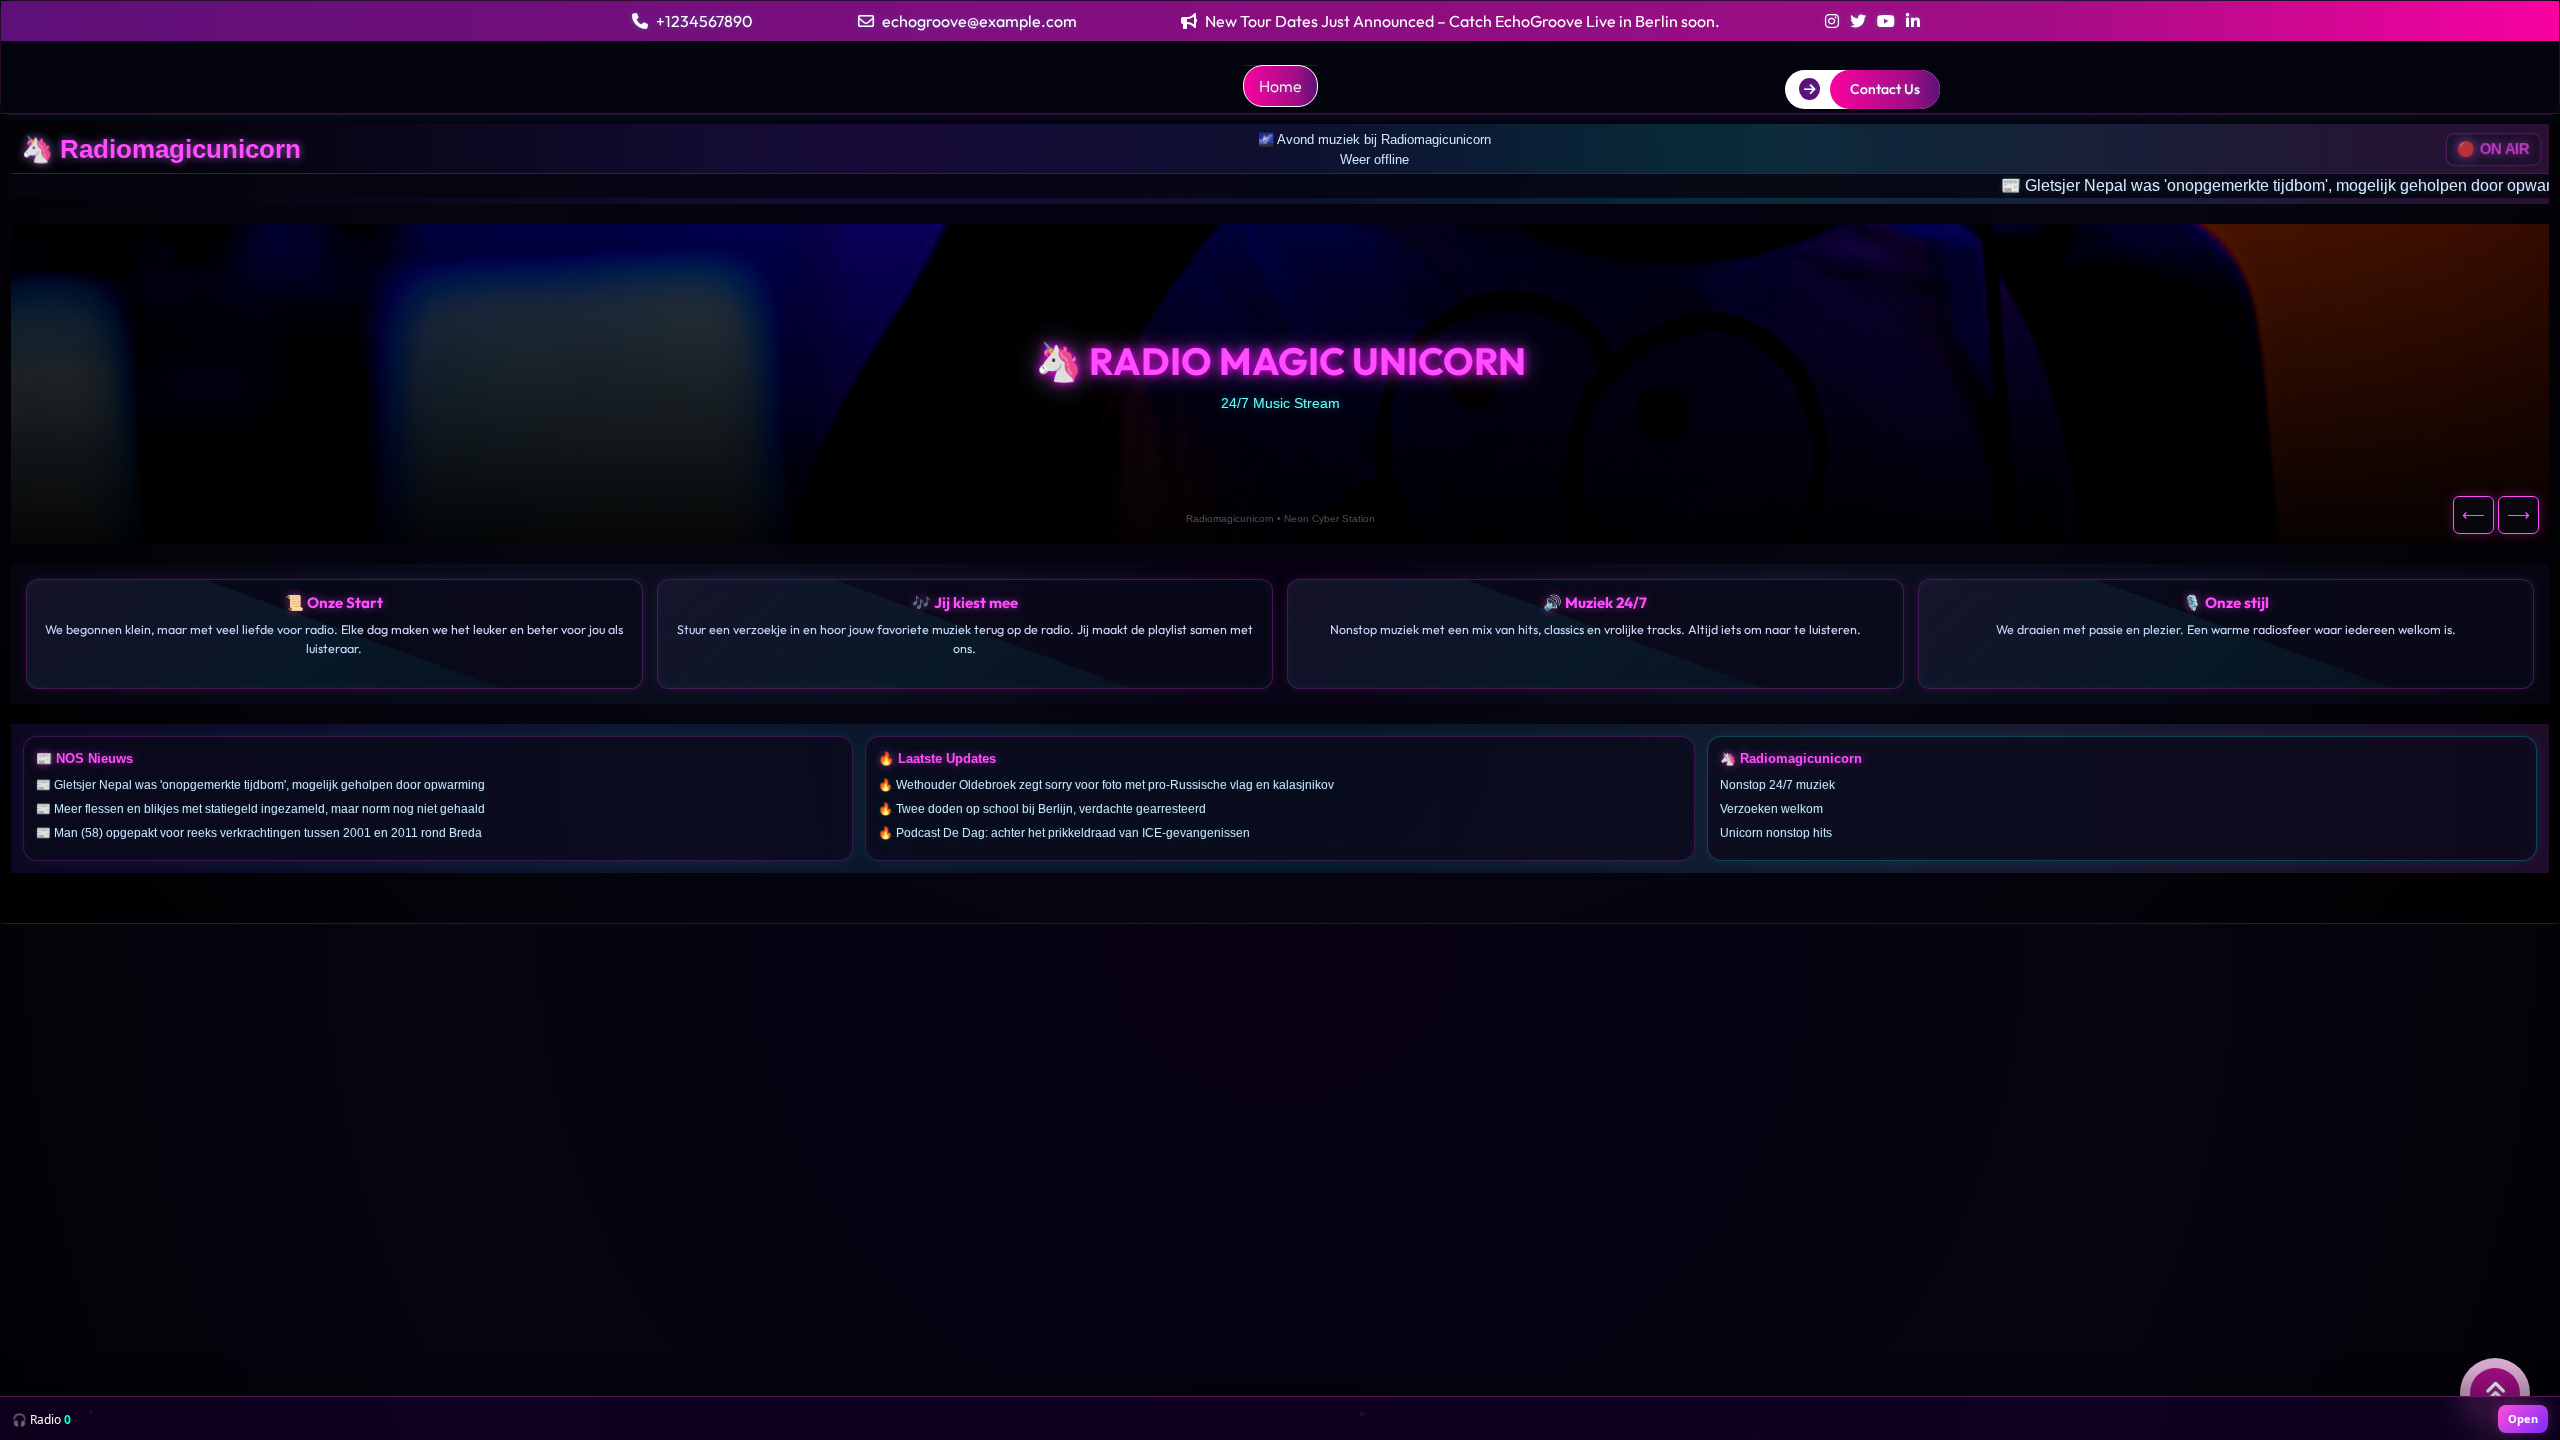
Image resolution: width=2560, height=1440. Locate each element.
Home (1280, 86)
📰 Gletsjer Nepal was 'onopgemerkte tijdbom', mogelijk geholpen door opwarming (2119, 185)
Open (2523, 1418)
